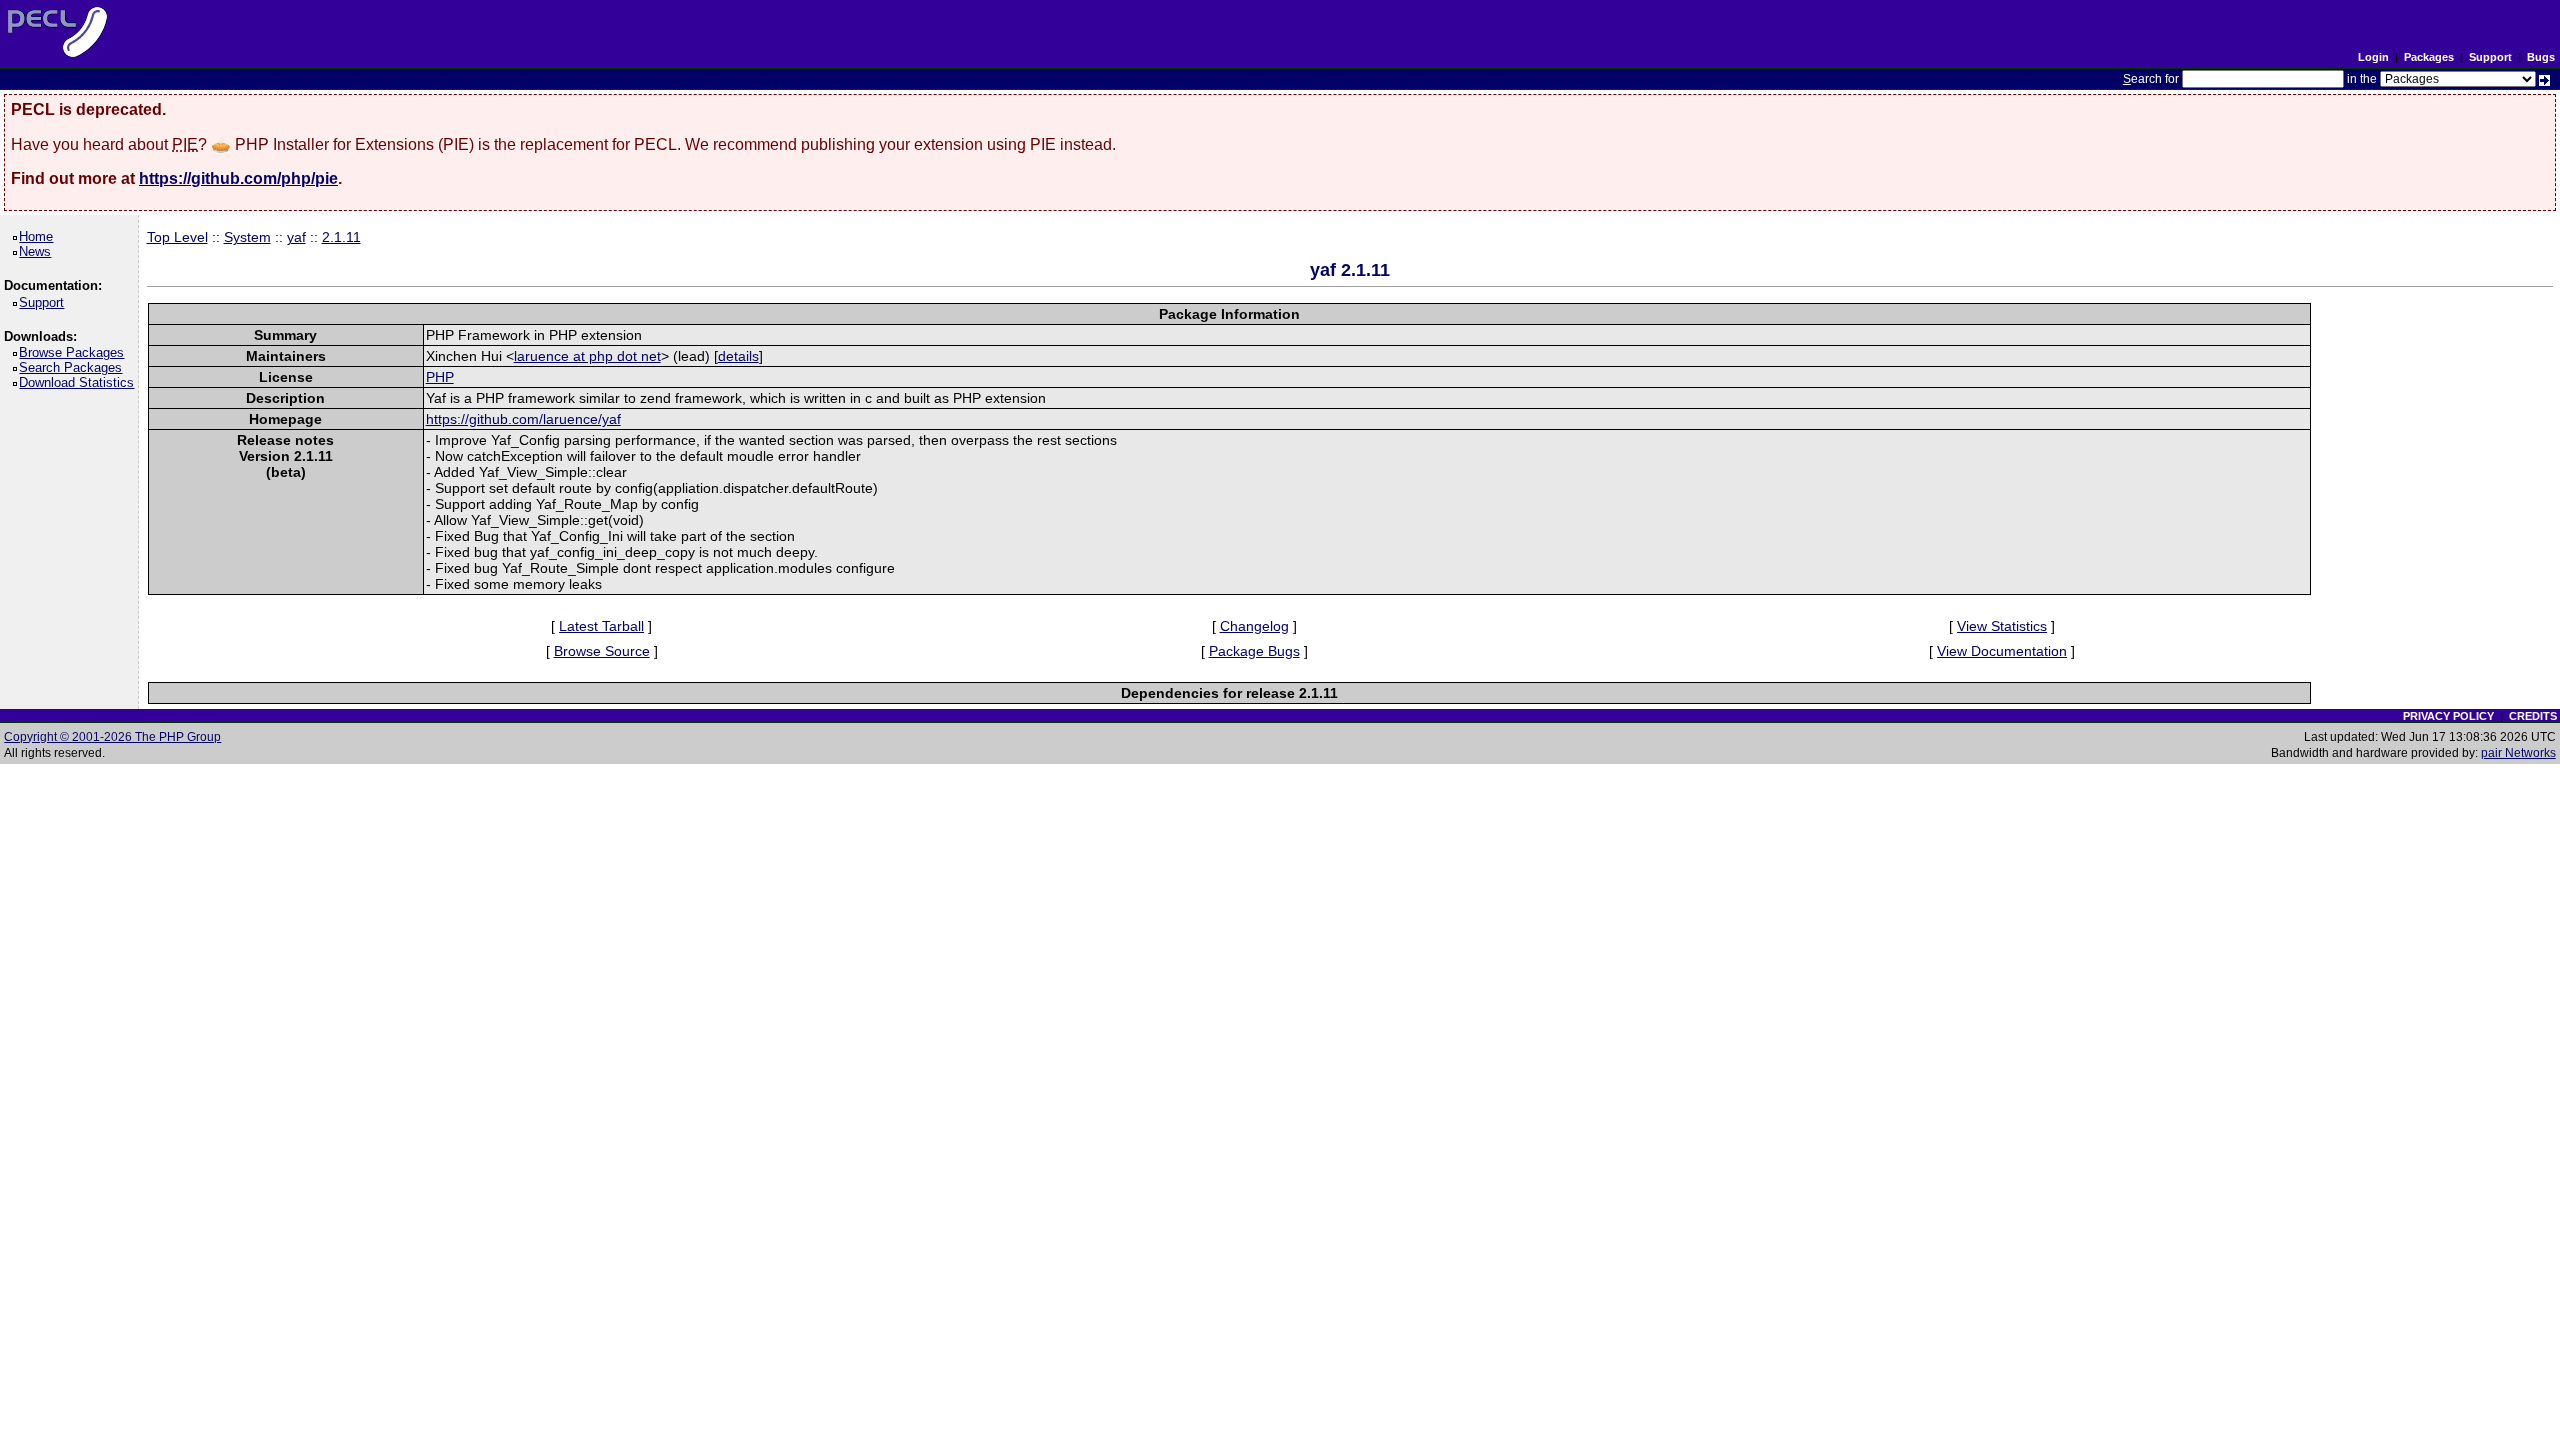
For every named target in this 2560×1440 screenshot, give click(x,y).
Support (2490, 57)
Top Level (177, 237)
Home (39, 236)
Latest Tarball (601, 626)
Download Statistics (80, 382)
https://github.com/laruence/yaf (523, 419)
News (38, 251)
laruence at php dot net (587, 356)
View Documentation (2002, 651)
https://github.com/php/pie (238, 178)
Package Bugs (1254, 651)
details (738, 356)
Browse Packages (75, 352)
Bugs (2541, 57)
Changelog (1254, 626)
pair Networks (2518, 753)
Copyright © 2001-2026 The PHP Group (112, 737)
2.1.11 (341, 237)
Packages (2429, 57)
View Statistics (2002, 626)
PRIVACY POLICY (2448, 716)
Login (2373, 57)
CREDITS (2533, 716)
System (247, 237)
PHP (440, 377)
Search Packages (74, 367)
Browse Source (602, 651)
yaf (296, 237)
